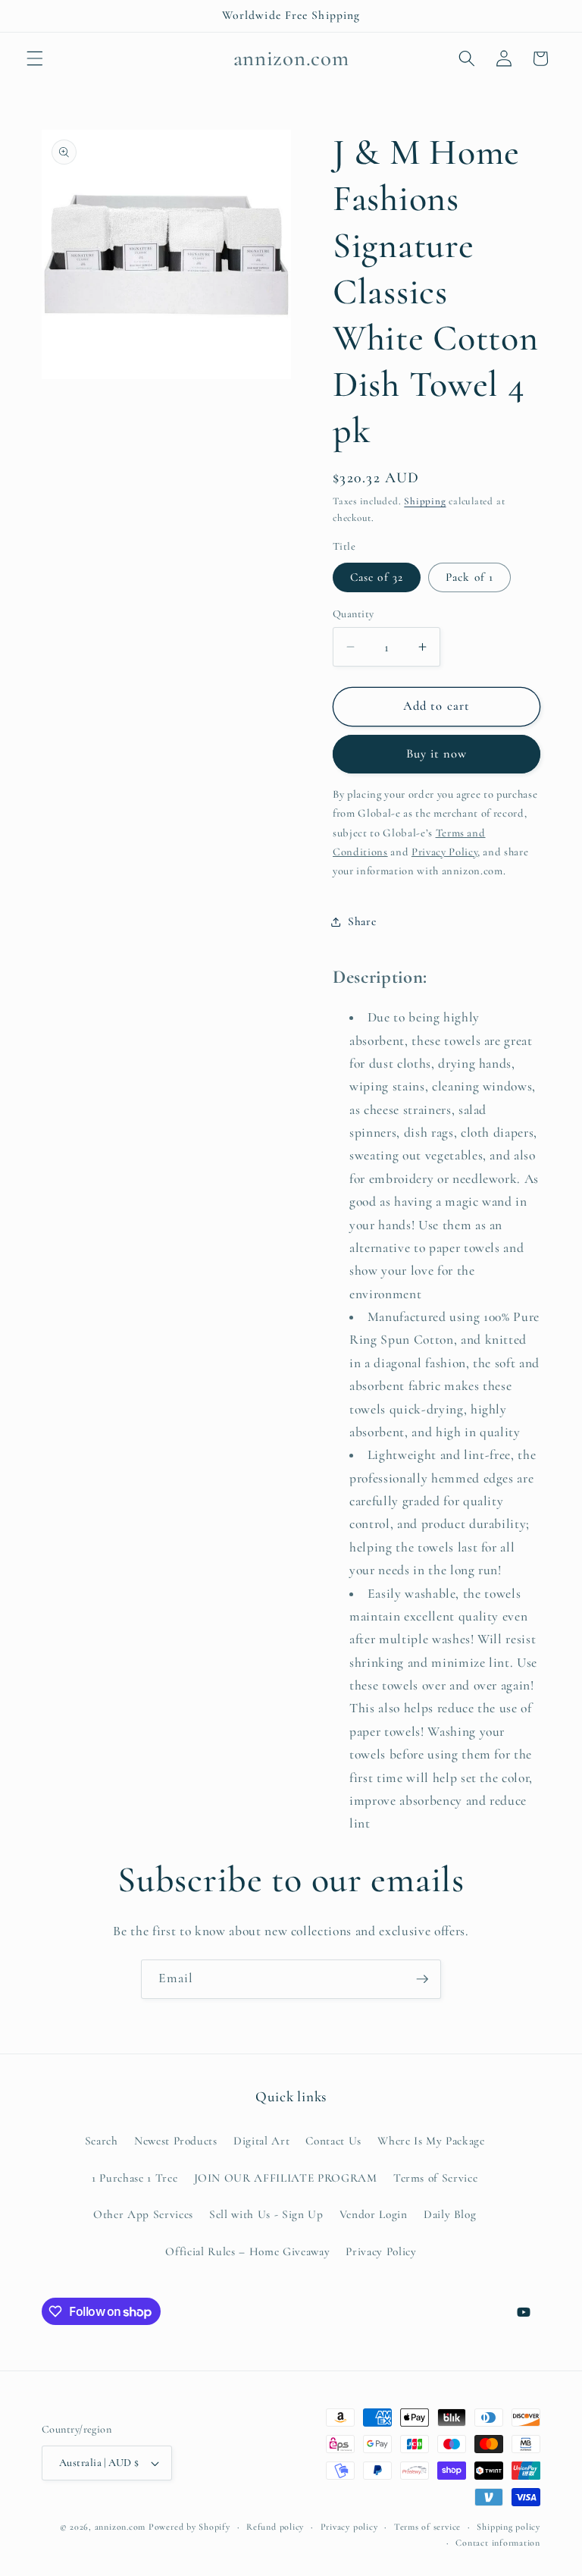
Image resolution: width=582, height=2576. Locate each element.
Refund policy (275, 2527)
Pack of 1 (469, 577)
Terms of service (427, 2527)
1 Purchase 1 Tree (135, 2178)
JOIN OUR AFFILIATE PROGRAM (286, 2178)
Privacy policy (349, 2527)
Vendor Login (374, 2214)
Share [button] (362, 921)
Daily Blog (450, 2214)
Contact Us (333, 2141)
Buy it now (437, 754)
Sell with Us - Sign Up (266, 2214)
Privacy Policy (381, 2251)
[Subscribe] (422, 1979)
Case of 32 (377, 577)
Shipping (425, 501)
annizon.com (120, 2527)
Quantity (354, 614)
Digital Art (261, 2141)
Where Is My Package (431, 2141)
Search (102, 2141)
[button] (35, 58)
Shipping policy (508, 2527)
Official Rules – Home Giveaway (247, 2251)
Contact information (498, 2543)
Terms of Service (436, 2178)
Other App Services (143, 2214)
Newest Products (176, 2141)
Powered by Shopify (189, 2527)
